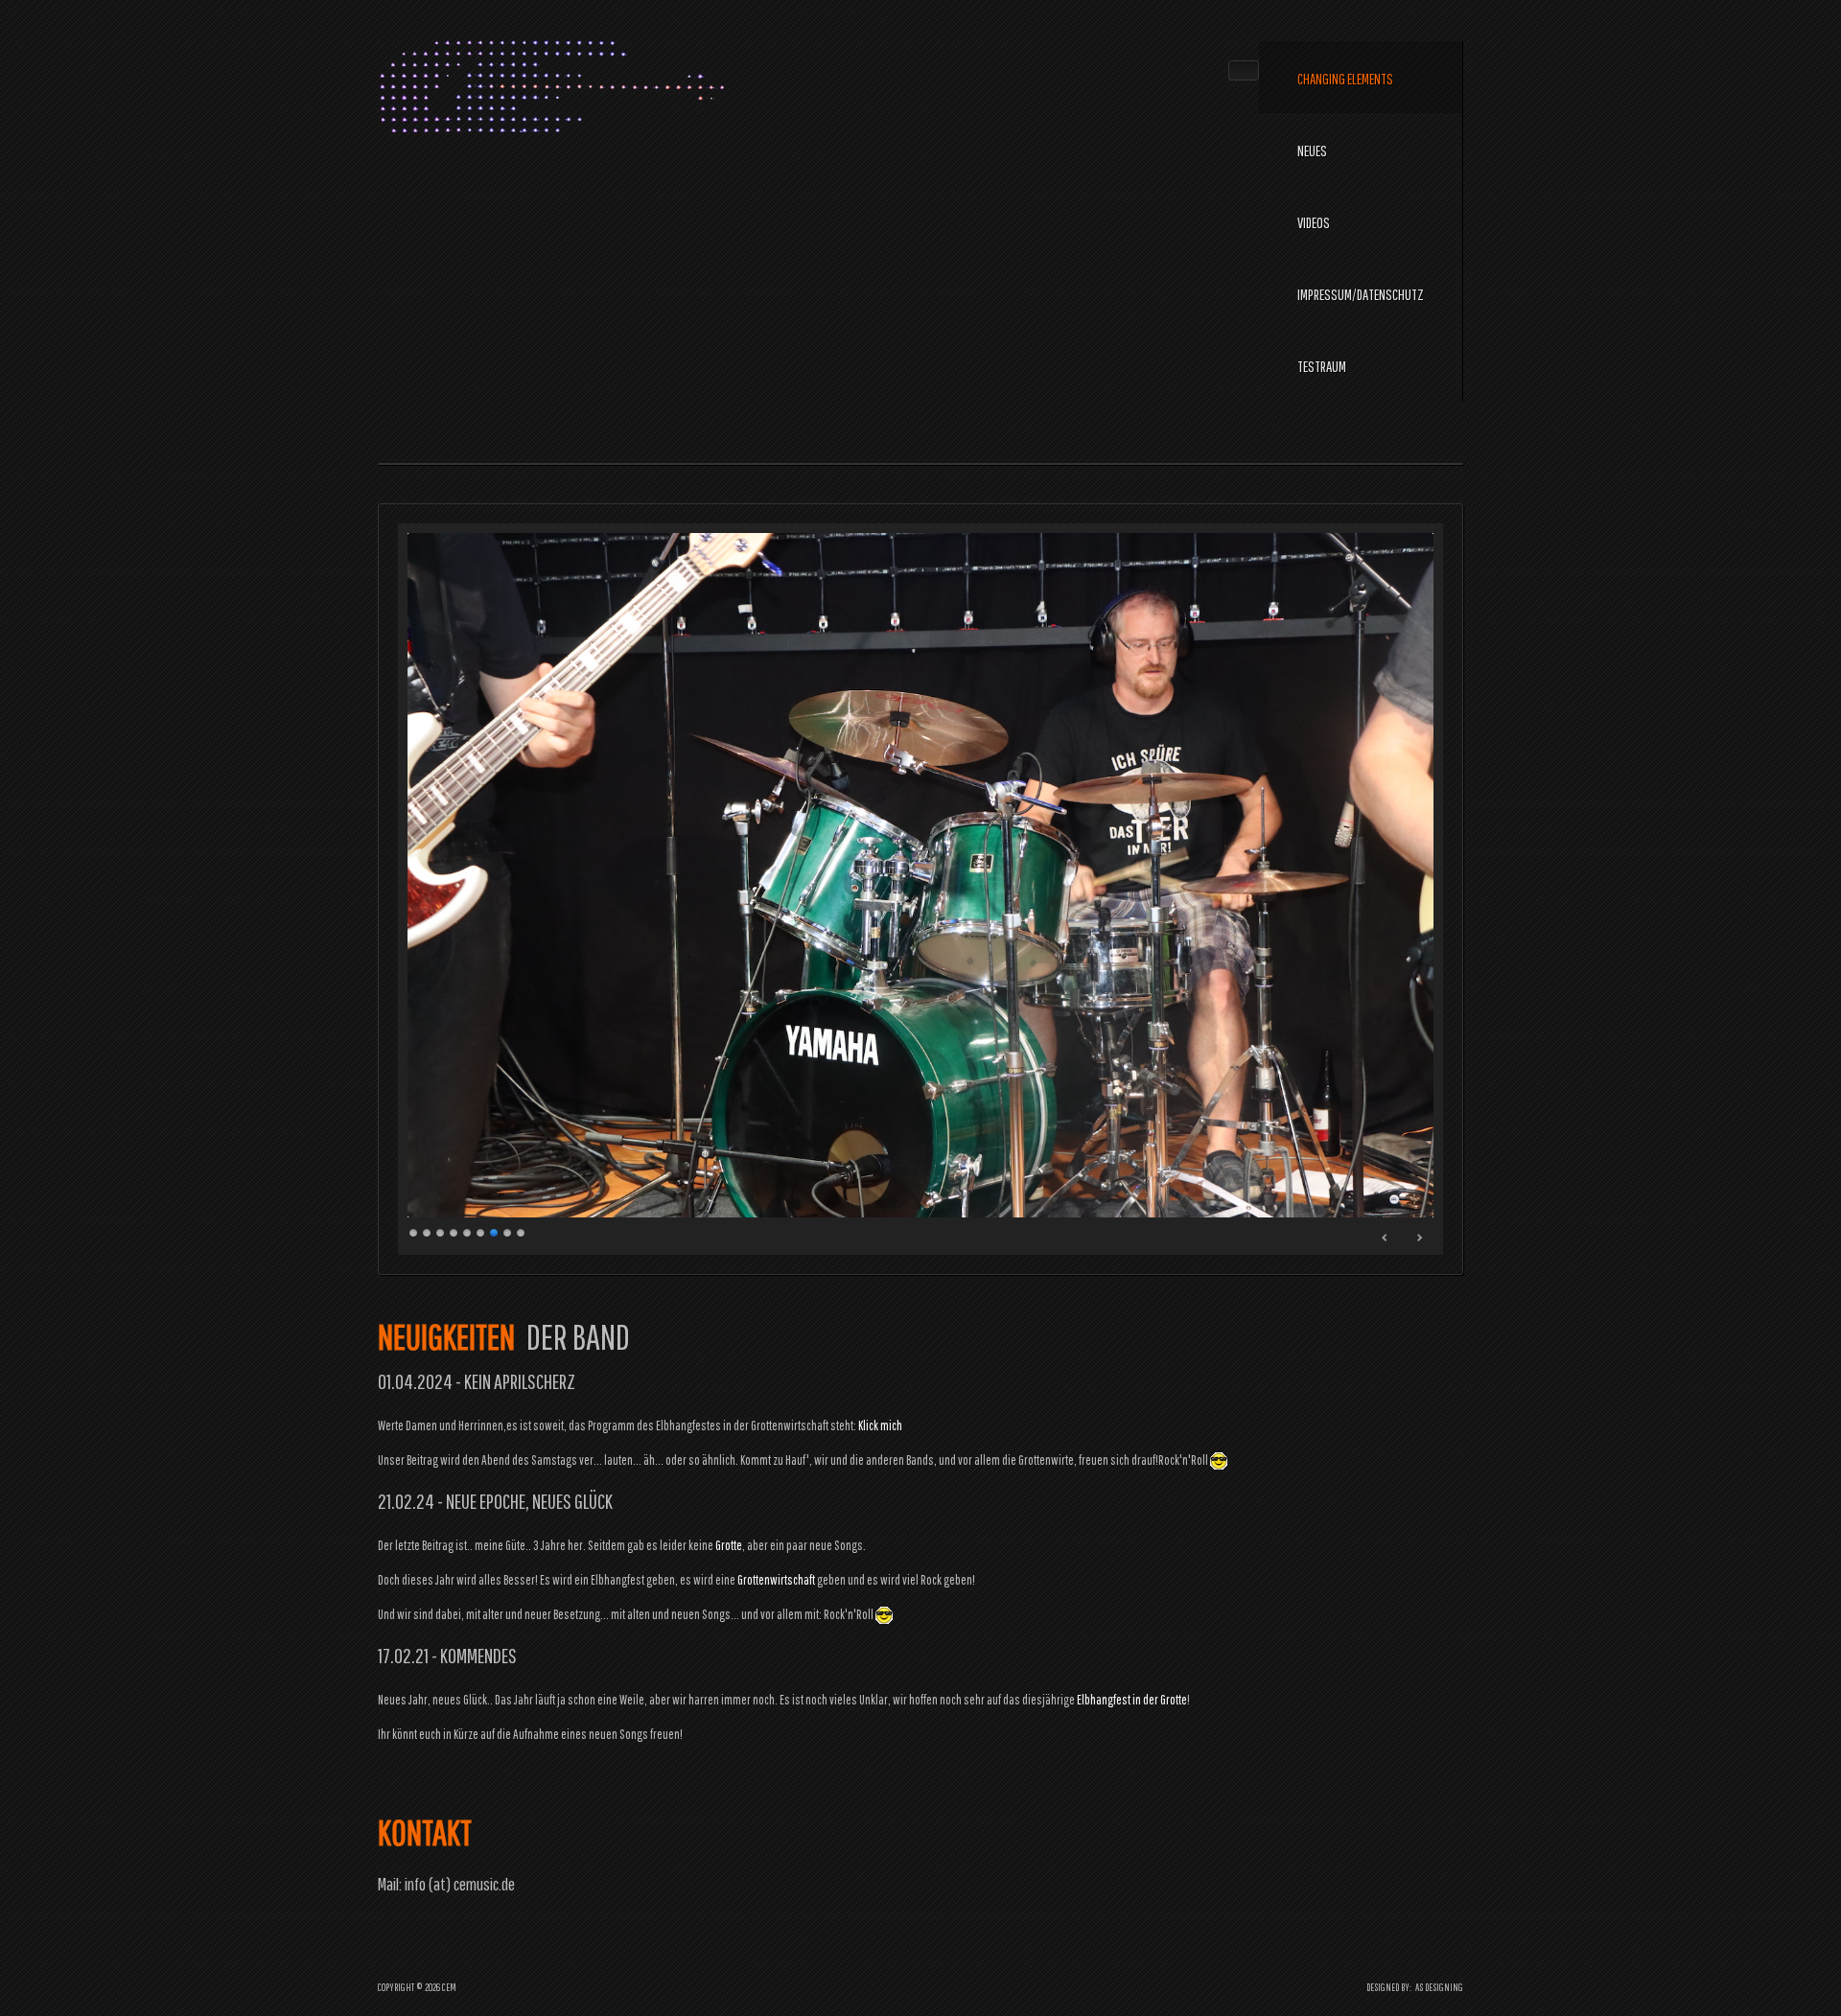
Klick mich (880, 1425)
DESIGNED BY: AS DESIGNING (1411, 1987)
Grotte (729, 1545)
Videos (1314, 222)
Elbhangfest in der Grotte (1132, 1700)
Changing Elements (1345, 79)
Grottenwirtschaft (776, 1580)
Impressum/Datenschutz (1361, 294)
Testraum (1322, 366)
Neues (1312, 151)
